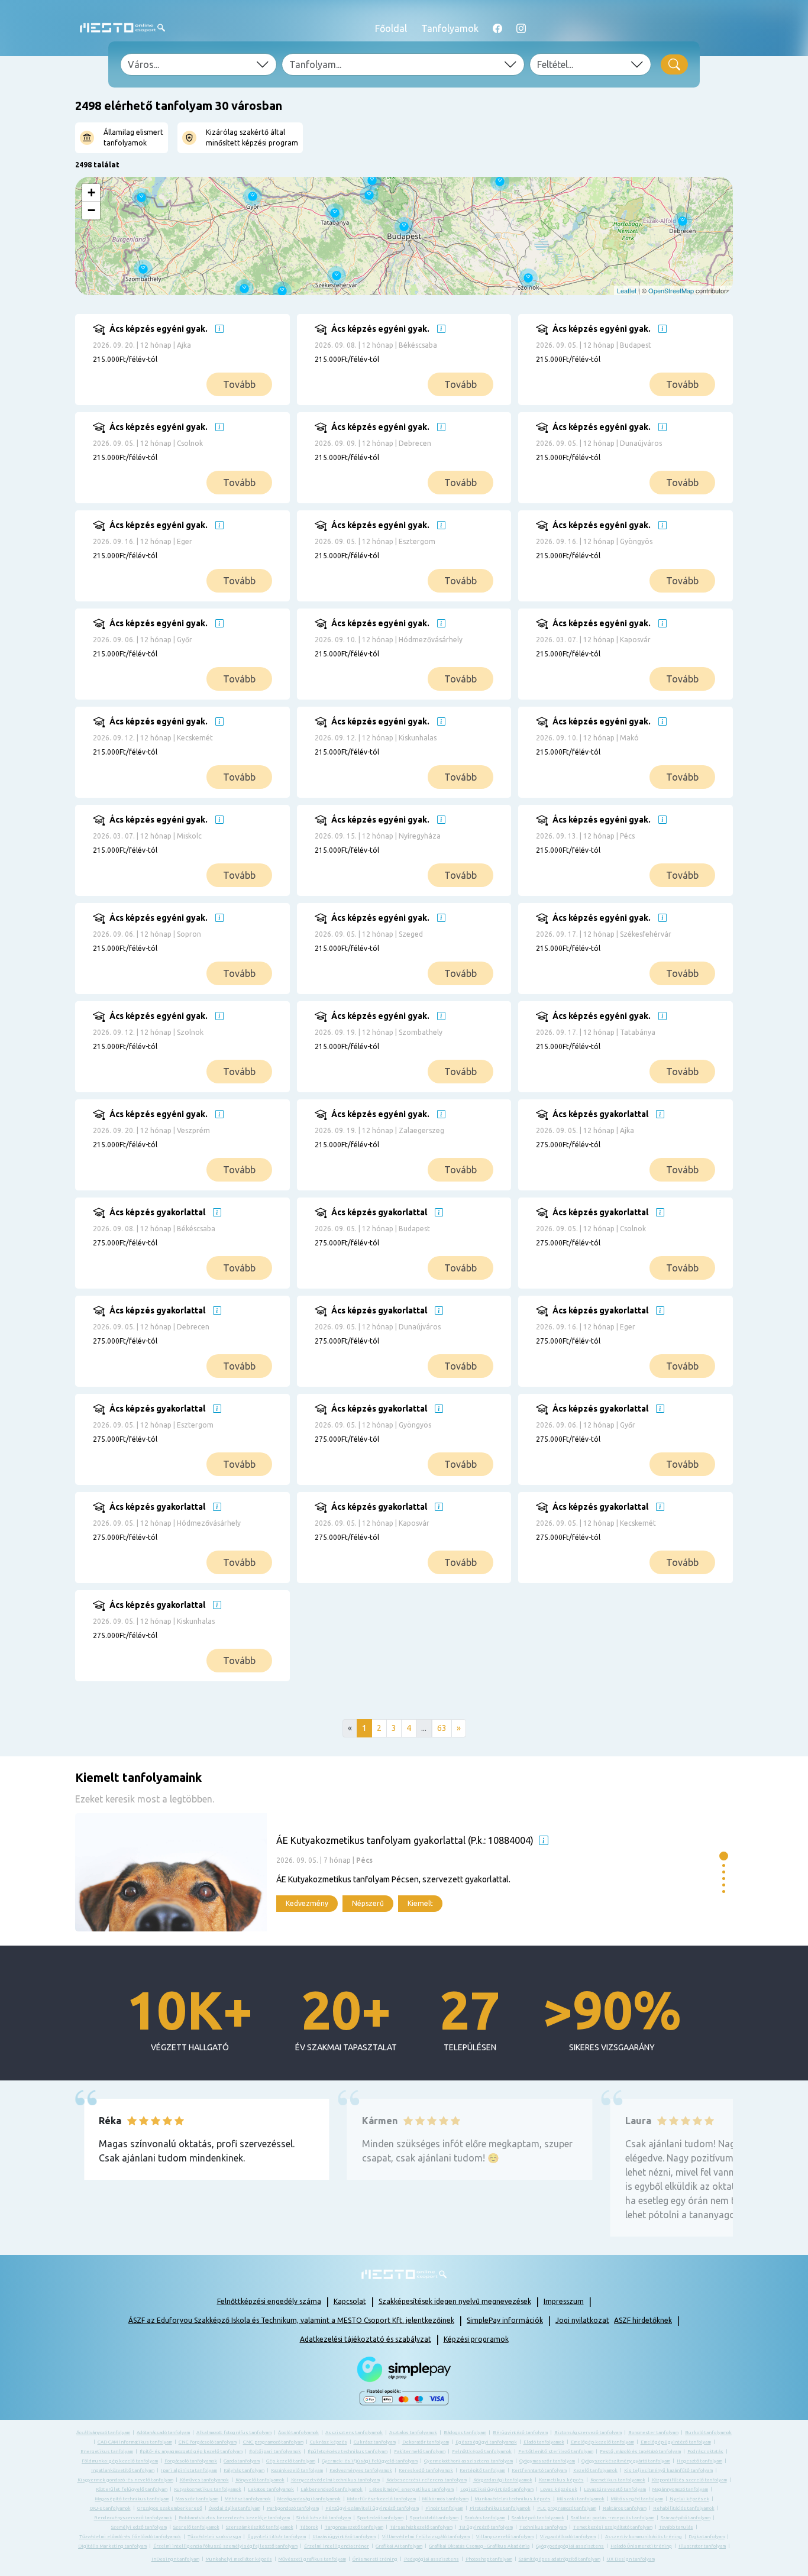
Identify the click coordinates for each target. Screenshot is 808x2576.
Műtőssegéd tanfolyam (637, 2499)
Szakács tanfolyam (485, 2518)
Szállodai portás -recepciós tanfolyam (613, 2518)
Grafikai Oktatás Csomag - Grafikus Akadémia (479, 2546)
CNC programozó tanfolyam (273, 2442)
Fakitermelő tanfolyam (420, 2452)
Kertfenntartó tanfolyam (539, 2470)
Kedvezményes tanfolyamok (361, 2470)
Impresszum (564, 2301)
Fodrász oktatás (705, 2452)
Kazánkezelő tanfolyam (297, 2470)
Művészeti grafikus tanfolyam (312, 2559)
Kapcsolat (350, 2301)
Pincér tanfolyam (444, 2508)
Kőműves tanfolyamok (204, 2480)
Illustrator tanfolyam (702, 2546)
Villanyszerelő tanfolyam (505, 2537)
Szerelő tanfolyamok (196, 2527)
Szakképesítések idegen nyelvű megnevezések (455, 2301)
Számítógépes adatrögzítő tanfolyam (560, 2559)
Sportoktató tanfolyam (434, 2518)
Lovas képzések (559, 2489)
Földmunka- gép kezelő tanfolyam (120, 2461)
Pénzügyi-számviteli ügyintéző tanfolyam (372, 2508)
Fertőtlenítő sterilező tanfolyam (556, 2452)
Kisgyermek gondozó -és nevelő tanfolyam (125, 2480)
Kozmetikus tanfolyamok (618, 2480)
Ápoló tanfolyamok (298, 2433)
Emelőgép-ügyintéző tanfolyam (676, 2442)
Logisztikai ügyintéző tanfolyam (497, 2489)
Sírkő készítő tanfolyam (324, 2518)
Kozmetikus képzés (561, 2480)
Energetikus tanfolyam (107, 2452)
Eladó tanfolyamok (544, 2442)
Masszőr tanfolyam (197, 2499)
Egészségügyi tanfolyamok (486, 2442)
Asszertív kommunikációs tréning (644, 2537)
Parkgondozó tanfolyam (293, 2508)
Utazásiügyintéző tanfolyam (344, 2537)
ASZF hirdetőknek (643, 2320)
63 (442, 1728)
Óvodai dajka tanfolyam (235, 2508)
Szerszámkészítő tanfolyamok (260, 2527)
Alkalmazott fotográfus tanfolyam (234, 2433)
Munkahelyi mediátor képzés (239, 2559)
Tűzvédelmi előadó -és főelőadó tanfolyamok (130, 2537)
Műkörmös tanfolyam (445, 2499)
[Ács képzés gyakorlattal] (643, 1154)
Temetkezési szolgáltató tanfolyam (613, 2527)
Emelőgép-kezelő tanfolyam (602, 2442)
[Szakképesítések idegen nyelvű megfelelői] (219, 329)
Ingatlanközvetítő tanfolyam (123, 2470)
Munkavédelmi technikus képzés (513, 2499)
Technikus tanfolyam (543, 2527)
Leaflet (627, 290)
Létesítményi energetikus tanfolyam (411, 2489)
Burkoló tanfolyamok (708, 2433)
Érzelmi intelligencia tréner (337, 2546)
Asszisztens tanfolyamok (354, 2433)
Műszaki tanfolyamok (581, 2499)
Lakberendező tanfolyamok (332, 2489)
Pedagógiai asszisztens (432, 2559)
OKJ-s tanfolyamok (110, 2508)
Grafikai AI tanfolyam (399, 2546)
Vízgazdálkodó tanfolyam (568, 2537)
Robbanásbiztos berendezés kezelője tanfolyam (234, 2518)
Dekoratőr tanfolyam (426, 2442)
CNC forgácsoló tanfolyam (208, 2442)
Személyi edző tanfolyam (139, 2527)
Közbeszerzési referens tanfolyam (426, 2480)
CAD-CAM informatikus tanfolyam (135, 2442)
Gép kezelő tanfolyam (291, 2461)
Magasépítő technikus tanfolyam (132, 2499)
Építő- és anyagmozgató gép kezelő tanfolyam (191, 2452)
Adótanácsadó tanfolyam (163, 2433)
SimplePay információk (505, 2320)
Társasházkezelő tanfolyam (421, 2527)
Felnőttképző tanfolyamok (482, 2452)
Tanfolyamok (450, 28)
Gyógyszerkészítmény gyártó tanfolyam (626, 2461)
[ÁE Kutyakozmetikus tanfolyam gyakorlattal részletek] (395, 1872)
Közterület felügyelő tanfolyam (132, 2489)
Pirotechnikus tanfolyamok (500, 2508)
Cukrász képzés (329, 2442)
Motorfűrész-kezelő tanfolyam (382, 2499)
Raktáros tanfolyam (625, 2508)
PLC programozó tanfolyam (567, 2508)
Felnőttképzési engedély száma (269, 2301)
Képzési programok (476, 2339)
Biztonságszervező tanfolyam (588, 2433)
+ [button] (91, 192)
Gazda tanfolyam (242, 2461)
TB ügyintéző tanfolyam (486, 2527)
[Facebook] (497, 28)
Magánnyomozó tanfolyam (680, 2489)
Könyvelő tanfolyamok (260, 2480)
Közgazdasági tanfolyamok (503, 2480)
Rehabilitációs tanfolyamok (684, 2508)
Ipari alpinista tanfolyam (189, 2470)
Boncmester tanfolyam (653, 2433)
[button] (724, 1856)
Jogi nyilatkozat (582, 2320)
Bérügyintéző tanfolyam (520, 2433)
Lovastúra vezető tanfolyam (615, 2489)
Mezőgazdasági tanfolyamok (309, 2499)
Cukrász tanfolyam (375, 2442)
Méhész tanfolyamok (248, 2499)
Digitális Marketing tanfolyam (112, 2546)
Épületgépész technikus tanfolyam (348, 2452)
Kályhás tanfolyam (244, 2470)
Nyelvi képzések (689, 2499)
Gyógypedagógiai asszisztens (570, 2546)
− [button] (91, 210)
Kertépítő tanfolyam (482, 2470)
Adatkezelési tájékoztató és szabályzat (366, 2339)
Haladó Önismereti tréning (641, 2546)
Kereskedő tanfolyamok (426, 2470)
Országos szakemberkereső (170, 2508)
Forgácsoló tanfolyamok (191, 2461)
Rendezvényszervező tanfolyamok (133, 2518)
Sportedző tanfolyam (380, 2518)
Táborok (309, 2527)
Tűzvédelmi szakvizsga (214, 2537)
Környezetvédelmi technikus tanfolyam (335, 2480)
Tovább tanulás (676, 2527)
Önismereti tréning (375, 2559)
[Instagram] (521, 28)
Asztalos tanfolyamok (413, 2433)
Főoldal (391, 28)
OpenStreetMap (671, 290)
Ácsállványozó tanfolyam (103, 2433)
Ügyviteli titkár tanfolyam (277, 2537)
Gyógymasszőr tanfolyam (547, 2461)
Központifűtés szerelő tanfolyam (689, 2480)
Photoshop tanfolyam (489, 2559)
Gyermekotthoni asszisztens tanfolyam (468, 2461)
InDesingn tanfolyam (175, 2559)
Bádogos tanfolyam (465, 2433)
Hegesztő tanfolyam (699, 2461)
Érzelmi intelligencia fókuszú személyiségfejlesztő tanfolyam (225, 2546)
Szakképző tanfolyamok (538, 2518)
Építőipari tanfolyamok (275, 2452)
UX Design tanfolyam (631, 2559)
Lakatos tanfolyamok (271, 2489)
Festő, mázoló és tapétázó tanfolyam (640, 2452)
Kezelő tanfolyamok (595, 2470)
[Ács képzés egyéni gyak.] (200, 368)
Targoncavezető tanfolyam (354, 2527)
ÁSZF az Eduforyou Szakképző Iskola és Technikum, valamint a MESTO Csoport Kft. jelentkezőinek (291, 2320)
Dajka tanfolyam (707, 2537)
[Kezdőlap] (122, 28)
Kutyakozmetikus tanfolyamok (208, 2489)
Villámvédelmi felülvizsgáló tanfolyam (426, 2537)
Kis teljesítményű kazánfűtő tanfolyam (668, 2470)
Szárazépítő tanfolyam (686, 2518)
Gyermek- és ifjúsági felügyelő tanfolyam (370, 2461)
